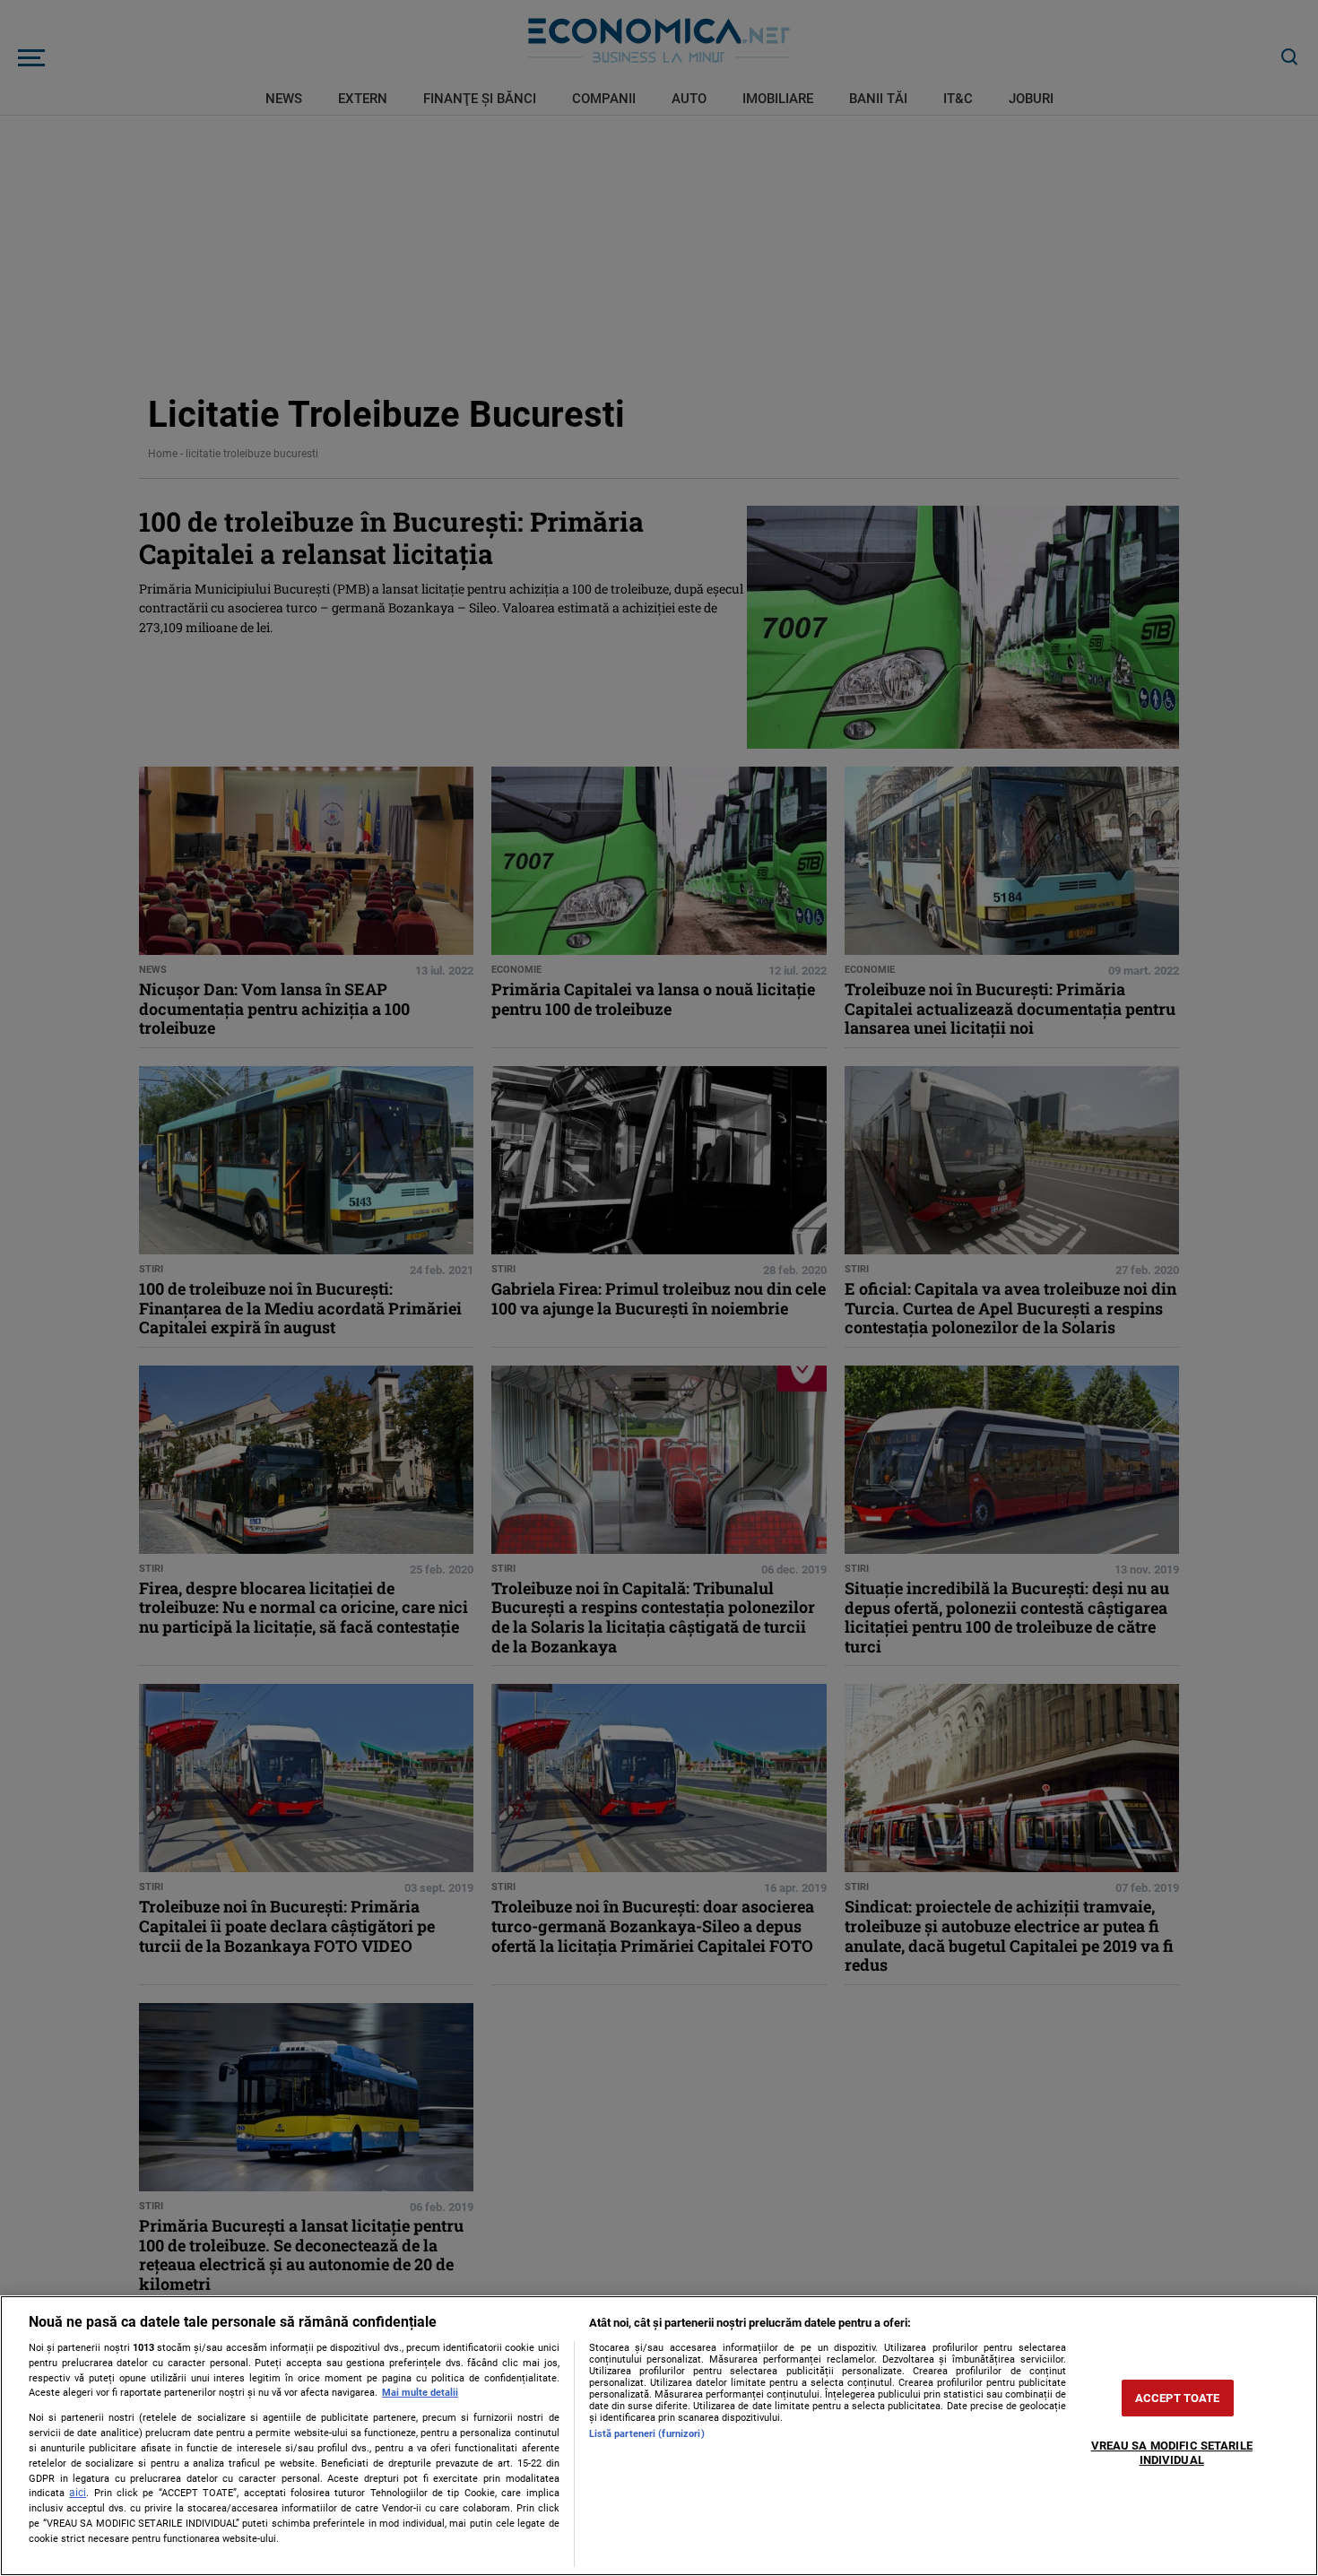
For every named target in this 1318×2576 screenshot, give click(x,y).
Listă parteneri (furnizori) (647, 2434)
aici (78, 2493)
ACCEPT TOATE (1178, 2398)
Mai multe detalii (420, 2393)
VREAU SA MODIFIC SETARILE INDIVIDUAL (1172, 2453)
